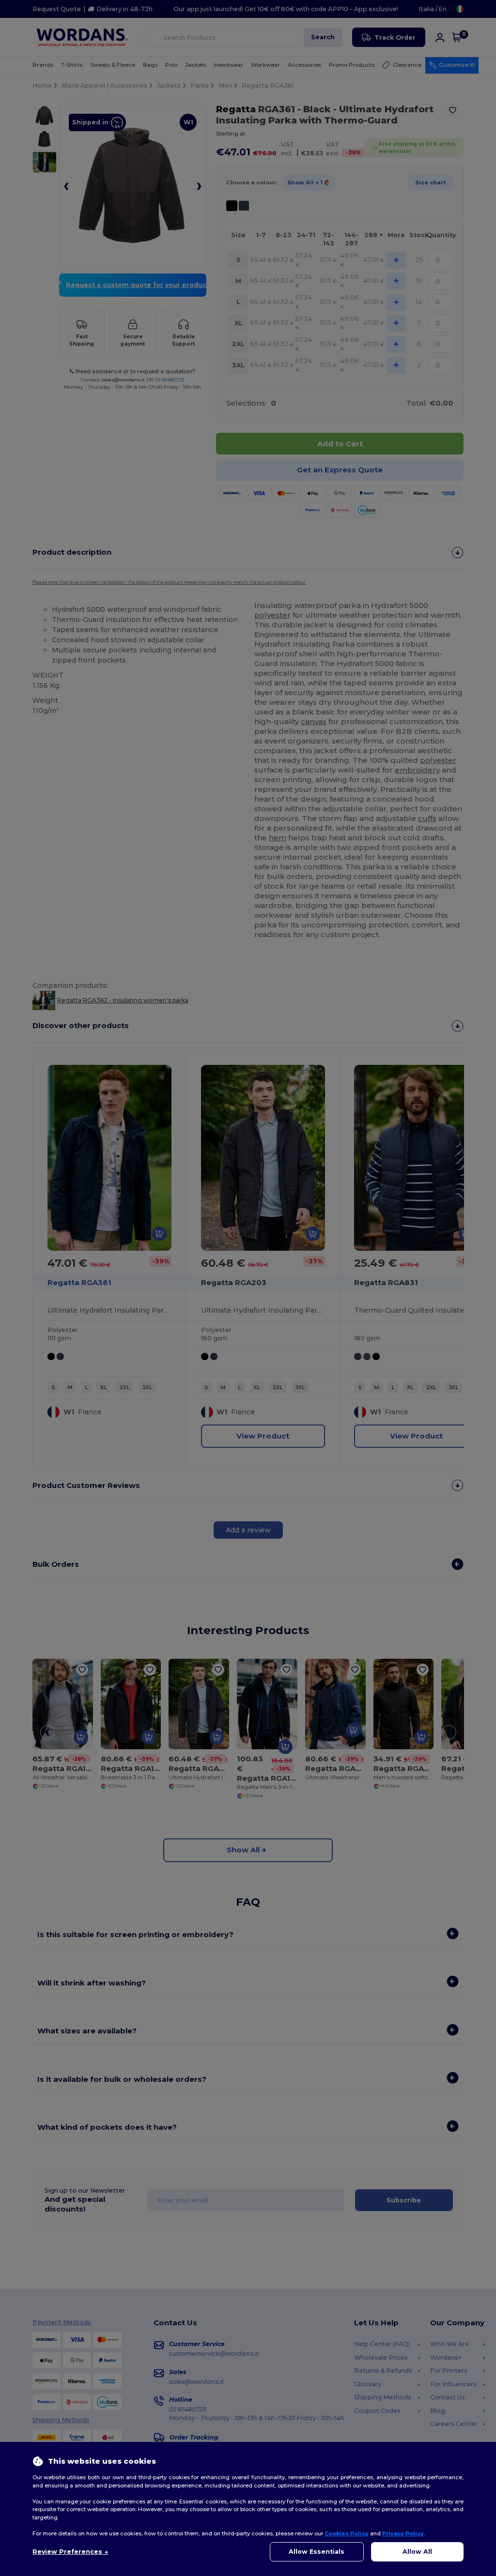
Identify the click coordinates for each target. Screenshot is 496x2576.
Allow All (417, 2552)
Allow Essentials (317, 2552)
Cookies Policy (347, 2533)
